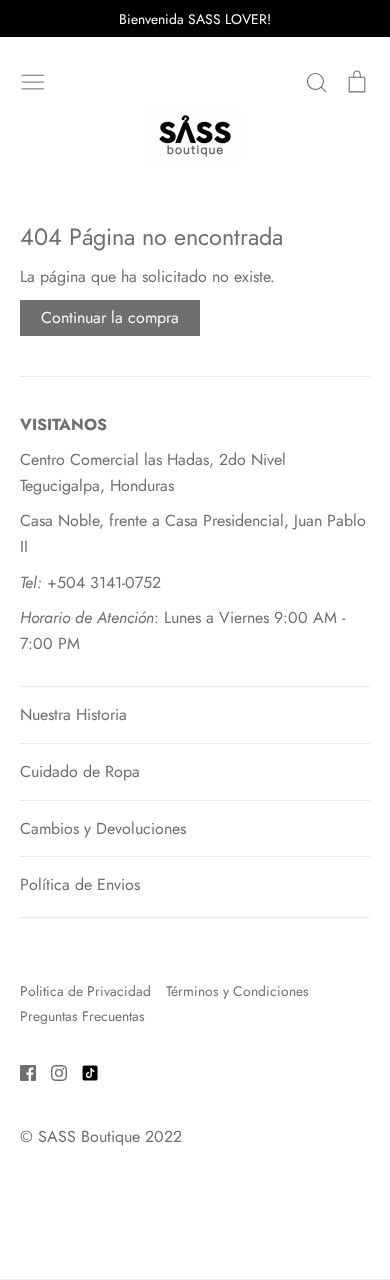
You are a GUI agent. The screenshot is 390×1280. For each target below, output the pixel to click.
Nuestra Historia (73, 714)
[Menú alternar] (33, 80)
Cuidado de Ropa (80, 771)
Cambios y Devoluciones (103, 828)
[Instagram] (51, 1071)
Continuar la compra (110, 317)
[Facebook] (20, 1071)
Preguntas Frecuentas (82, 1016)
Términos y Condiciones (237, 991)
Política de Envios (80, 884)
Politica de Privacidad (85, 991)
